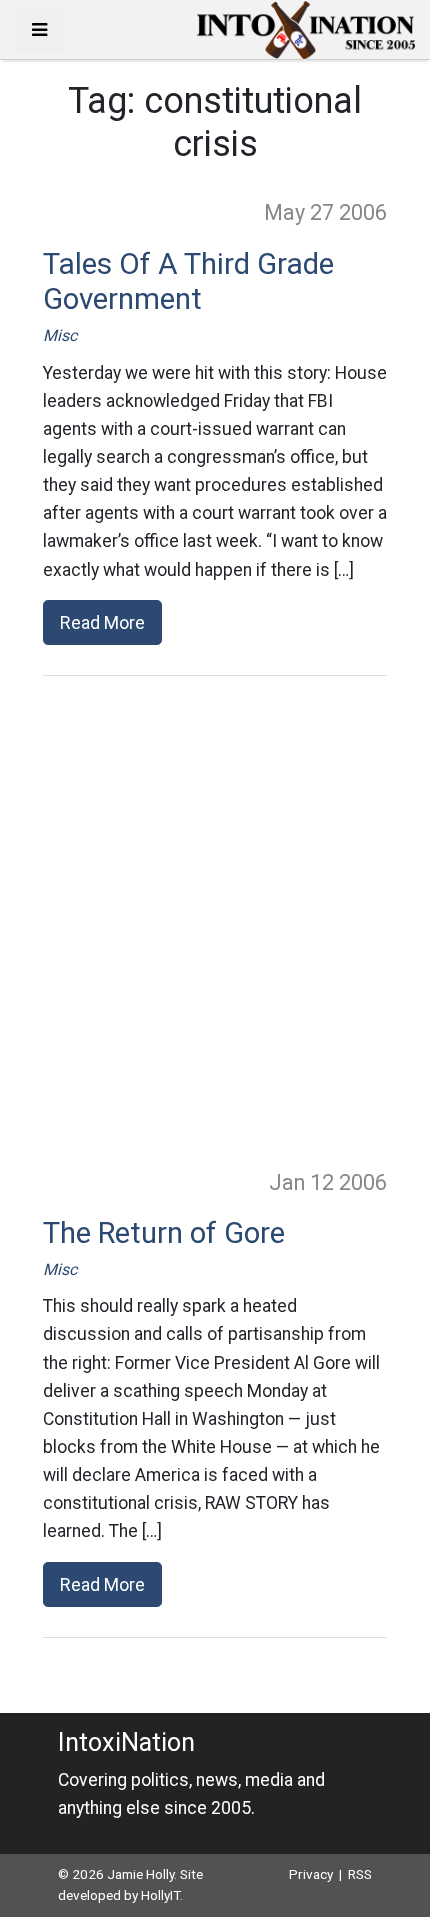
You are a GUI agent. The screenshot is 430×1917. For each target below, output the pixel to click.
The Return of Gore (164, 1233)
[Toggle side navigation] (39, 29)
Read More (102, 622)
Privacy (311, 1874)
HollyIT (160, 1895)
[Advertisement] (215, 921)
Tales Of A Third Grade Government (188, 282)
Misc (60, 335)
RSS (360, 1874)
